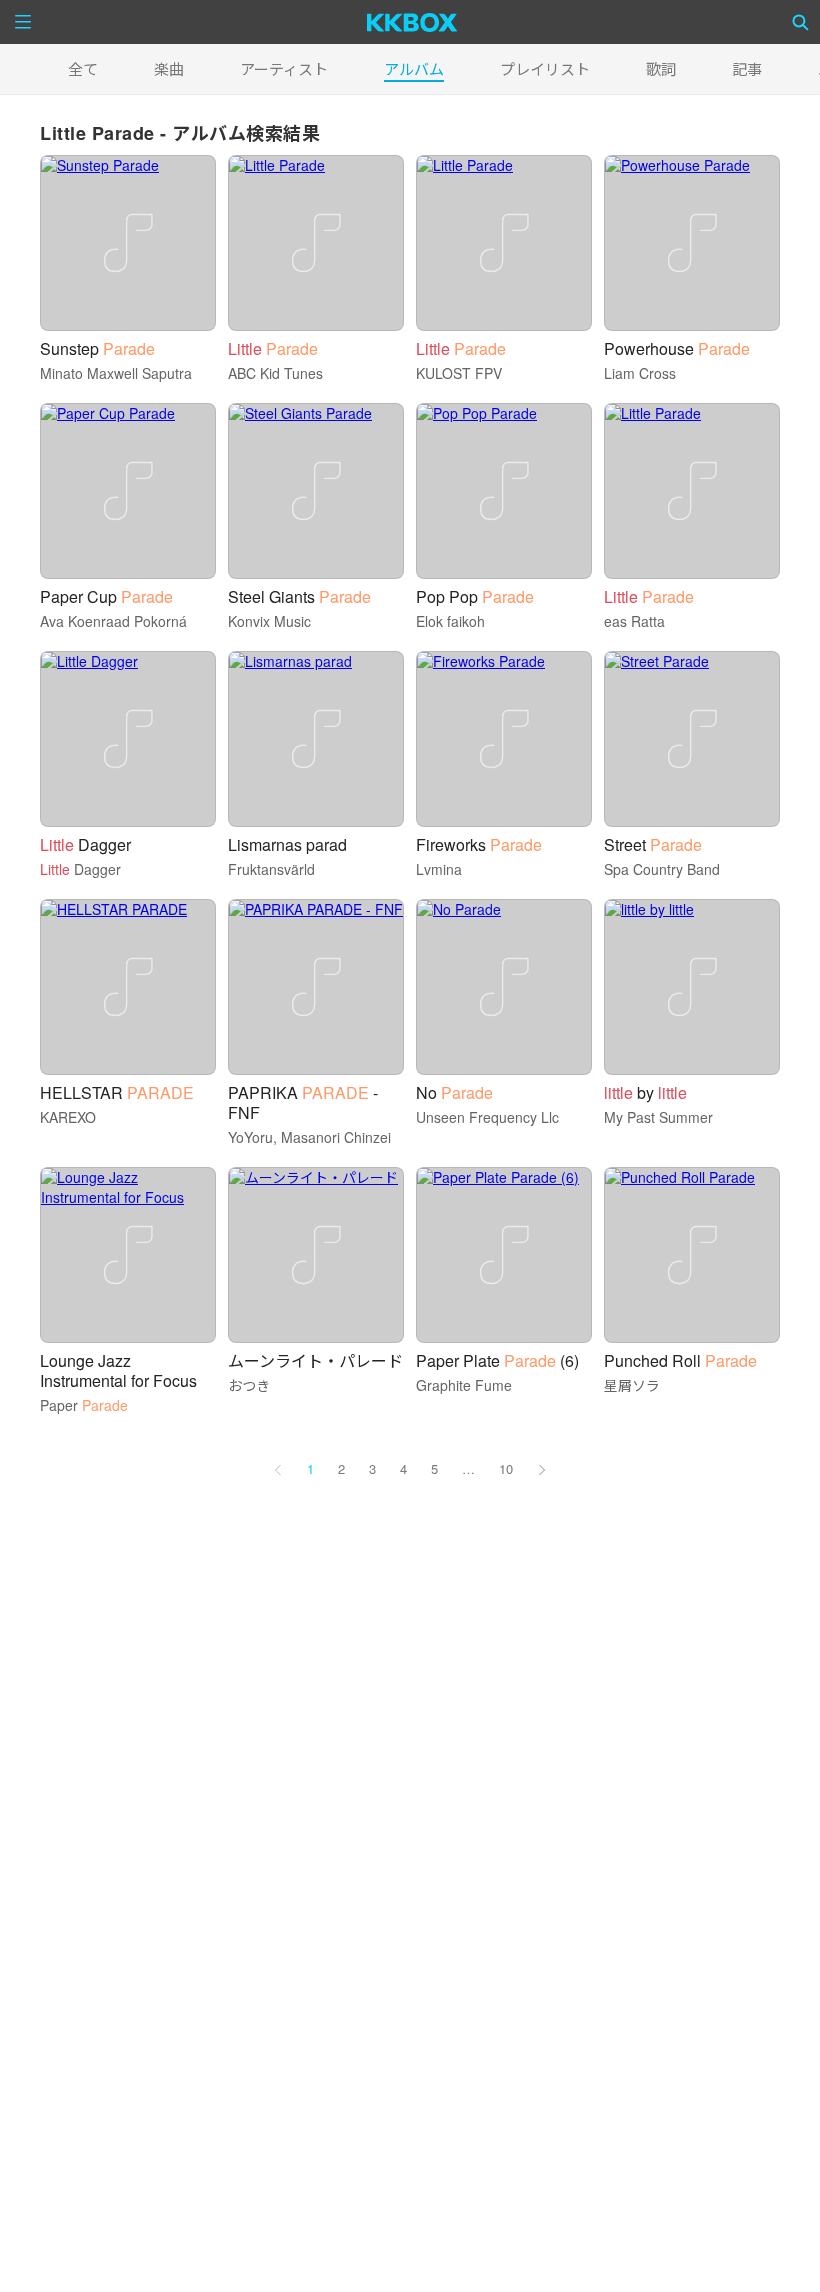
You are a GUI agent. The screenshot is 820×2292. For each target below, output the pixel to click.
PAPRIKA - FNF (303, 1102)
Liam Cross (640, 373)
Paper (84, 1405)
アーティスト (284, 68)
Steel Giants (299, 596)
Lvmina (439, 869)
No (454, 1092)
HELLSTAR (117, 1092)
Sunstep (97, 348)
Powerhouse (677, 348)
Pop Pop (475, 596)
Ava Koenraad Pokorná (113, 621)
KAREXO (68, 1117)
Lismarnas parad (287, 844)
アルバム (414, 68)
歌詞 (661, 68)
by (645, 1092)
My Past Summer (658, 1117)
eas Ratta (634, 621)
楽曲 (169, 68)
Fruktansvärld (271, 869)
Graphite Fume (464, 1385)
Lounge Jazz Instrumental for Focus (118, 1370)
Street (653, 844)
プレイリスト (545, 68)
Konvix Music (269, 621)
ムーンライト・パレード (315, 1360)
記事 (747, 68)
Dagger (85, 844)
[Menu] (23, 22)
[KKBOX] (412, 22)
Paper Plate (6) (497, 1360)
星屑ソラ (632, 1385)
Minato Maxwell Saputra (116, 373)
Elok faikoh (450, 621)
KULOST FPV (459, 373)
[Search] (801, 22)
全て (83, 68)
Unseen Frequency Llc (487, 1117)
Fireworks (479, 844)
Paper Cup (106, 596)
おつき (249, 1385)
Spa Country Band (662, 869)
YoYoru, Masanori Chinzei (309, 1137)
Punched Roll (680, 1360)
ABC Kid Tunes (275, 373)
